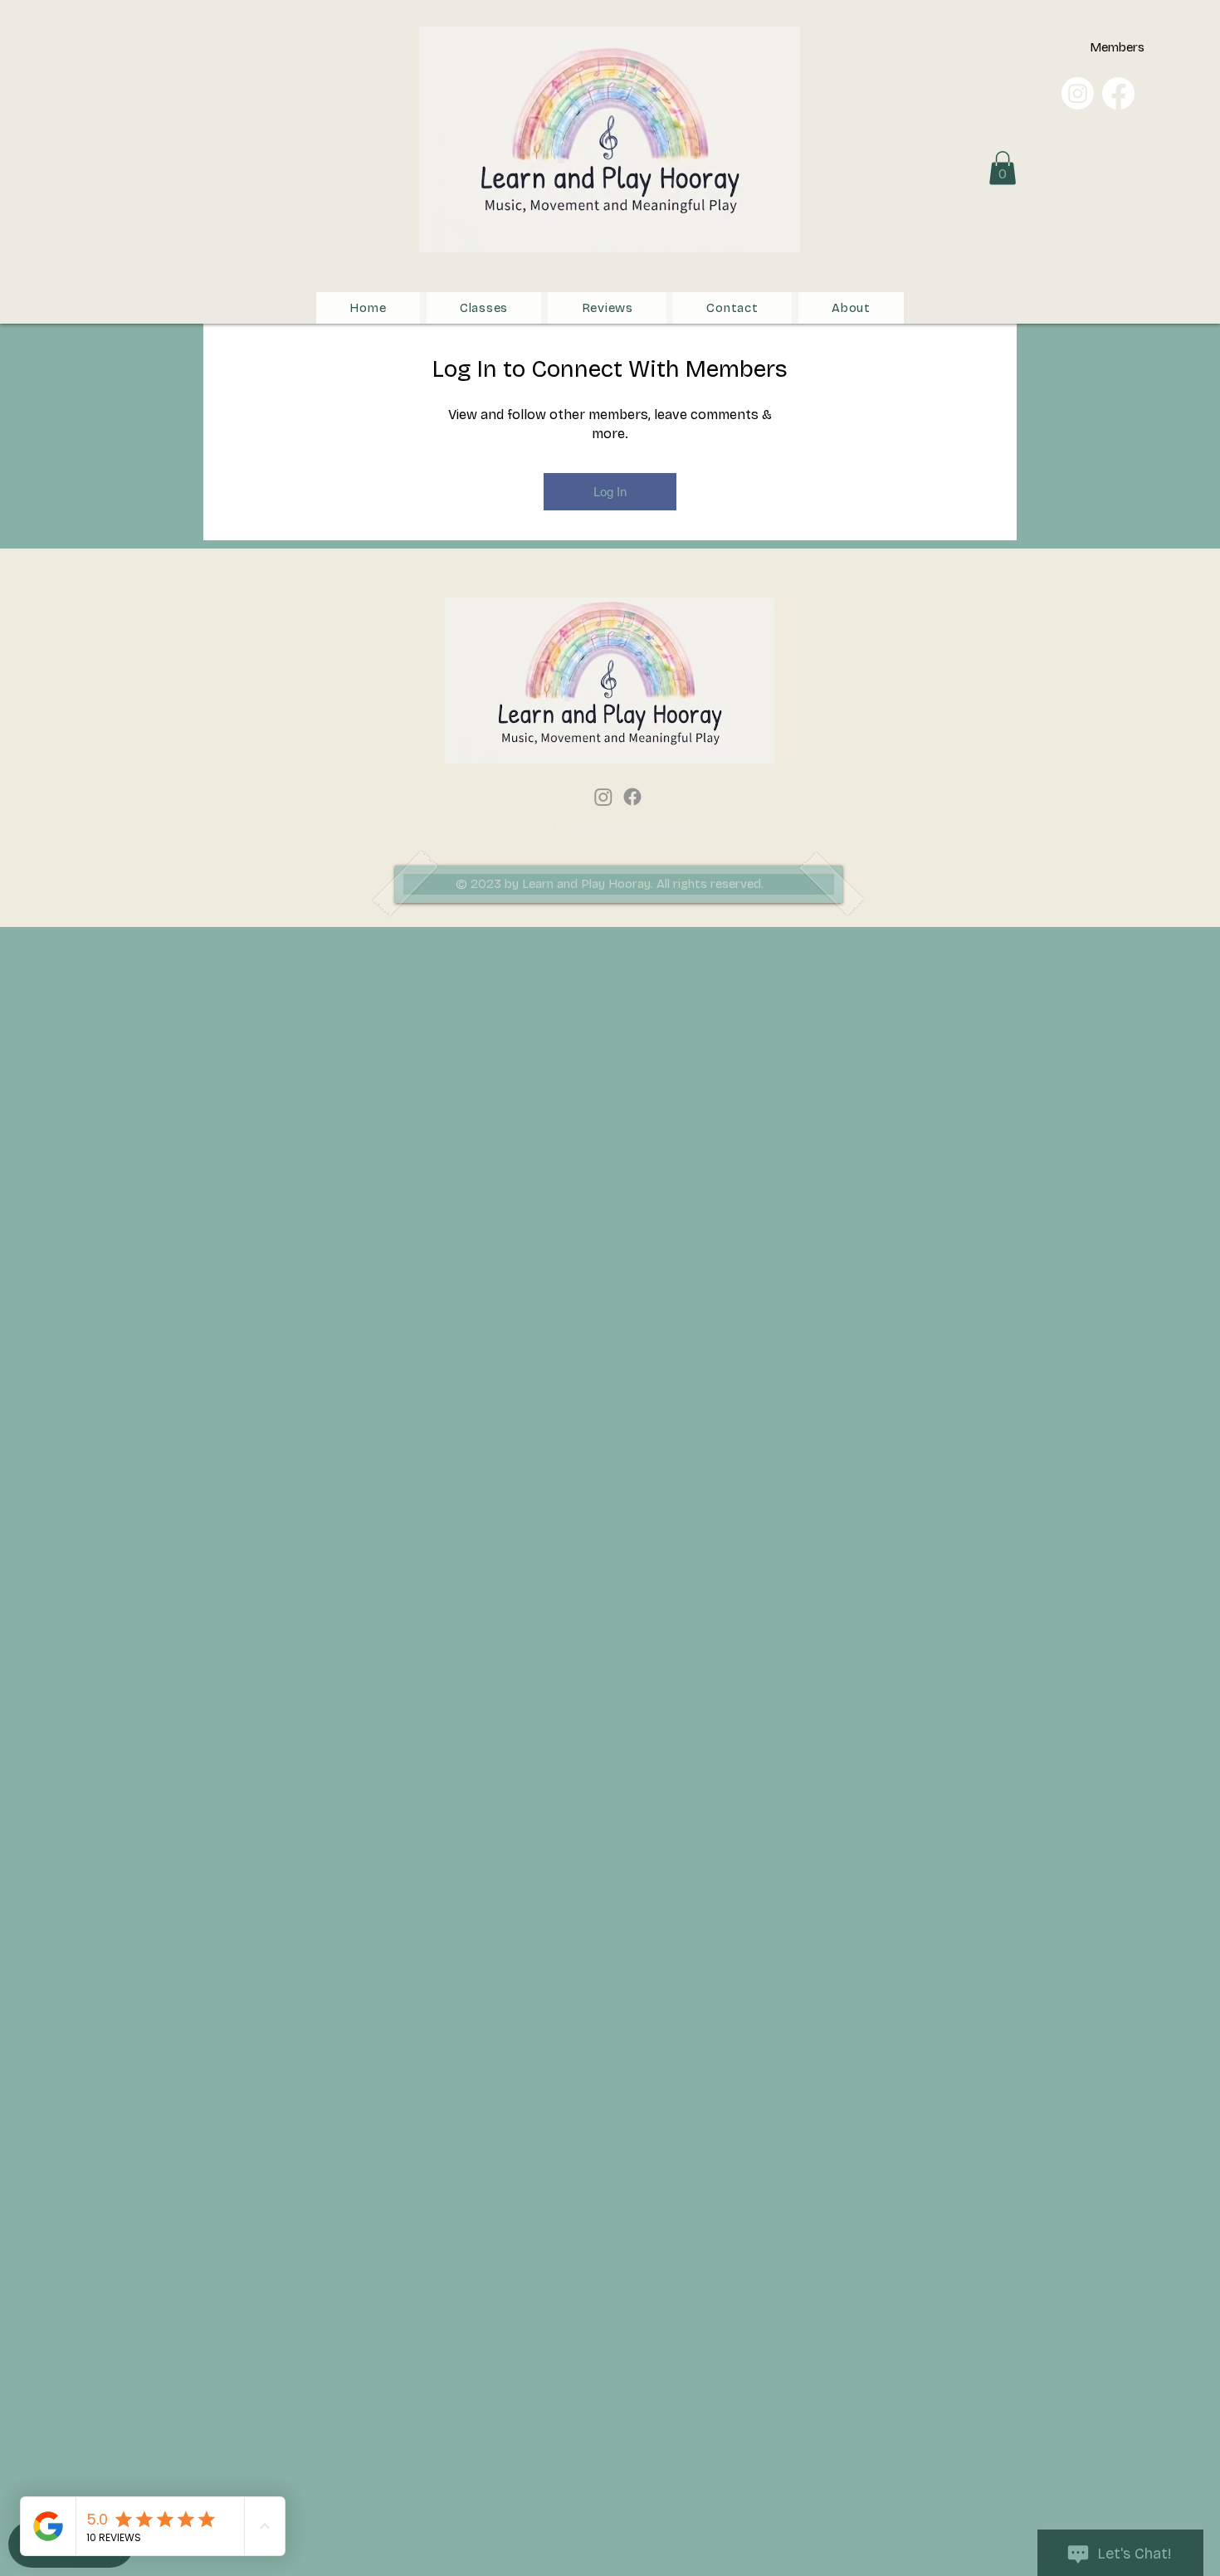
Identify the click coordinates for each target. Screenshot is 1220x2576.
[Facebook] (1118, 93)
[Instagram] (1078, 93)
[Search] (978, 51)
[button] (1003, 168)
